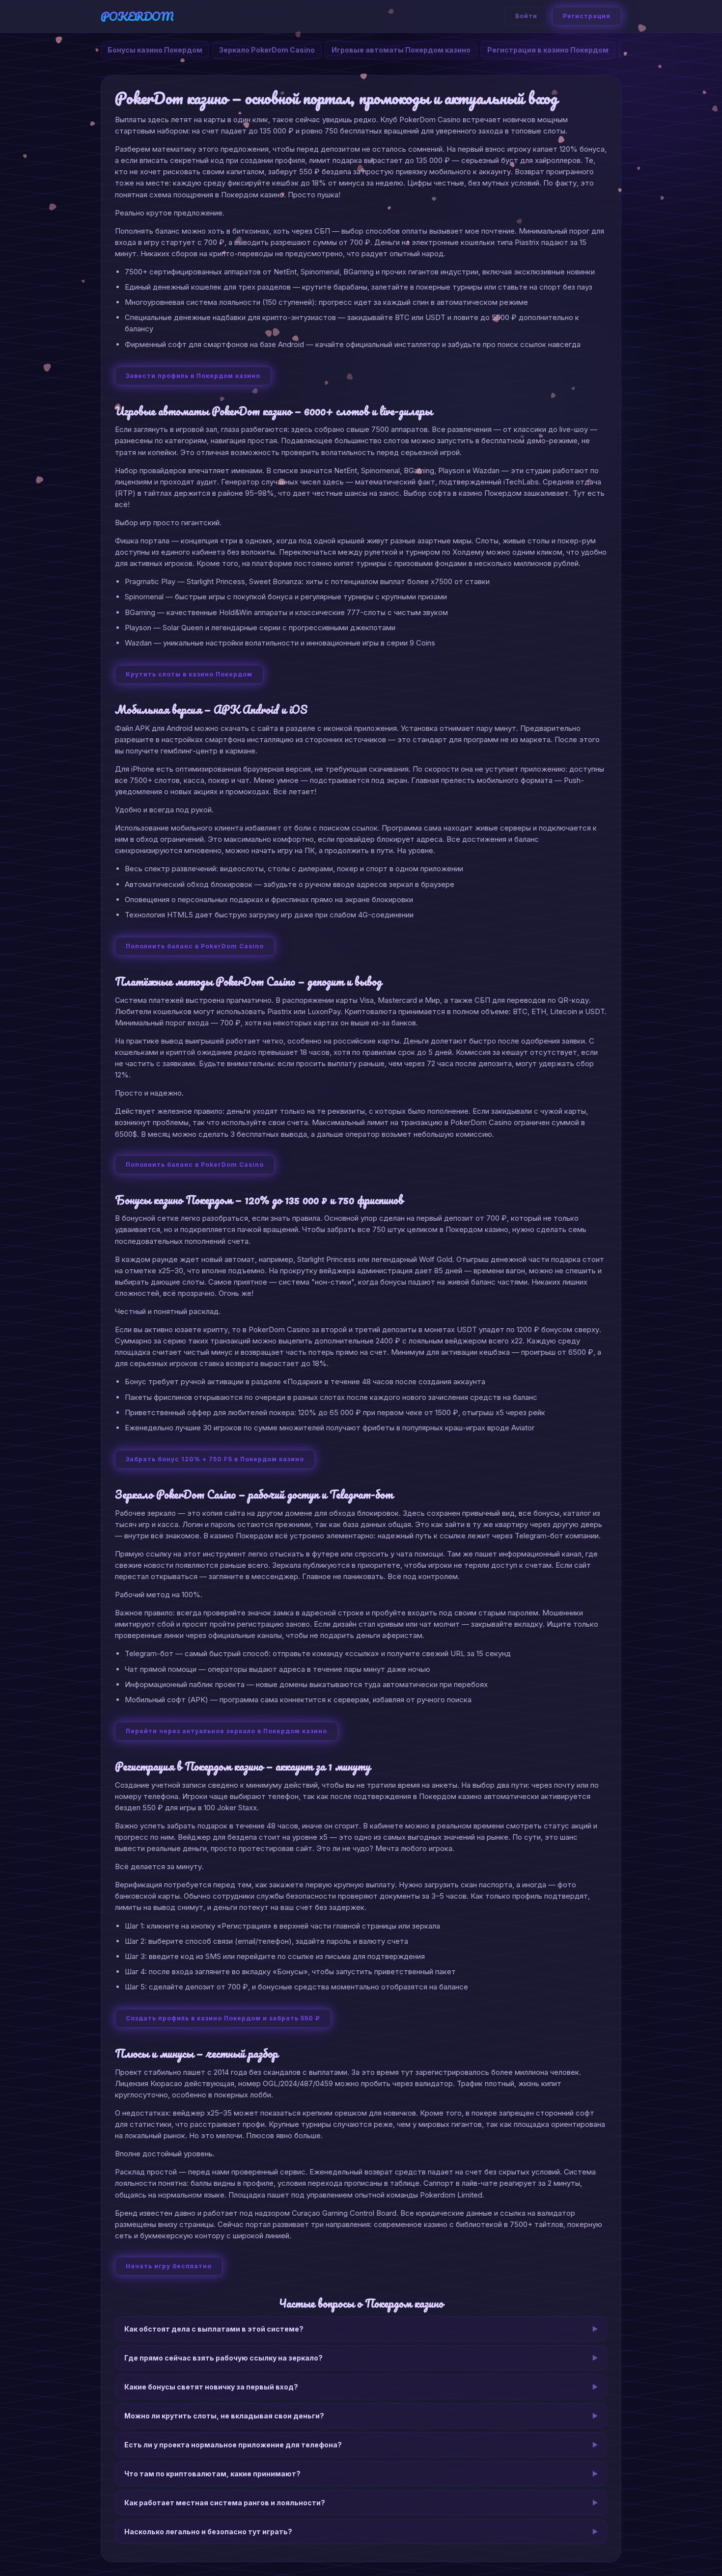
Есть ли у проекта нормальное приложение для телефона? (233, 2445)
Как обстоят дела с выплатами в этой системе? (214, 2329)
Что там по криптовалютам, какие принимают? (212, 2474)
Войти (526, 16)
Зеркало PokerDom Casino (267, 50)
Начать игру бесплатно (169, 2266)
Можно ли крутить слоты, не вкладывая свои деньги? (224, 2416)
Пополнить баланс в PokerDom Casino (195, 946)
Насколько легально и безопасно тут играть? (208, 2532)
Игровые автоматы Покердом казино (401, 50)
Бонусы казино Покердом (155, 50)
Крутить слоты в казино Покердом (189, 674)
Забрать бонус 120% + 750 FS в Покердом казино (215, 1459)
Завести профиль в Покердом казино (193, 376)
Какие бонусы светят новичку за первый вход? (211, 2387)
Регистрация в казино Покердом (548, 50)
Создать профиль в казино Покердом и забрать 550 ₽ (223, 2018)
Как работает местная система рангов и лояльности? (225, 2503)
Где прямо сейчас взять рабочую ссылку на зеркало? (223, 2358)
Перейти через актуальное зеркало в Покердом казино (226, 1731)
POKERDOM (137, 16)
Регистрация (587, 16)
